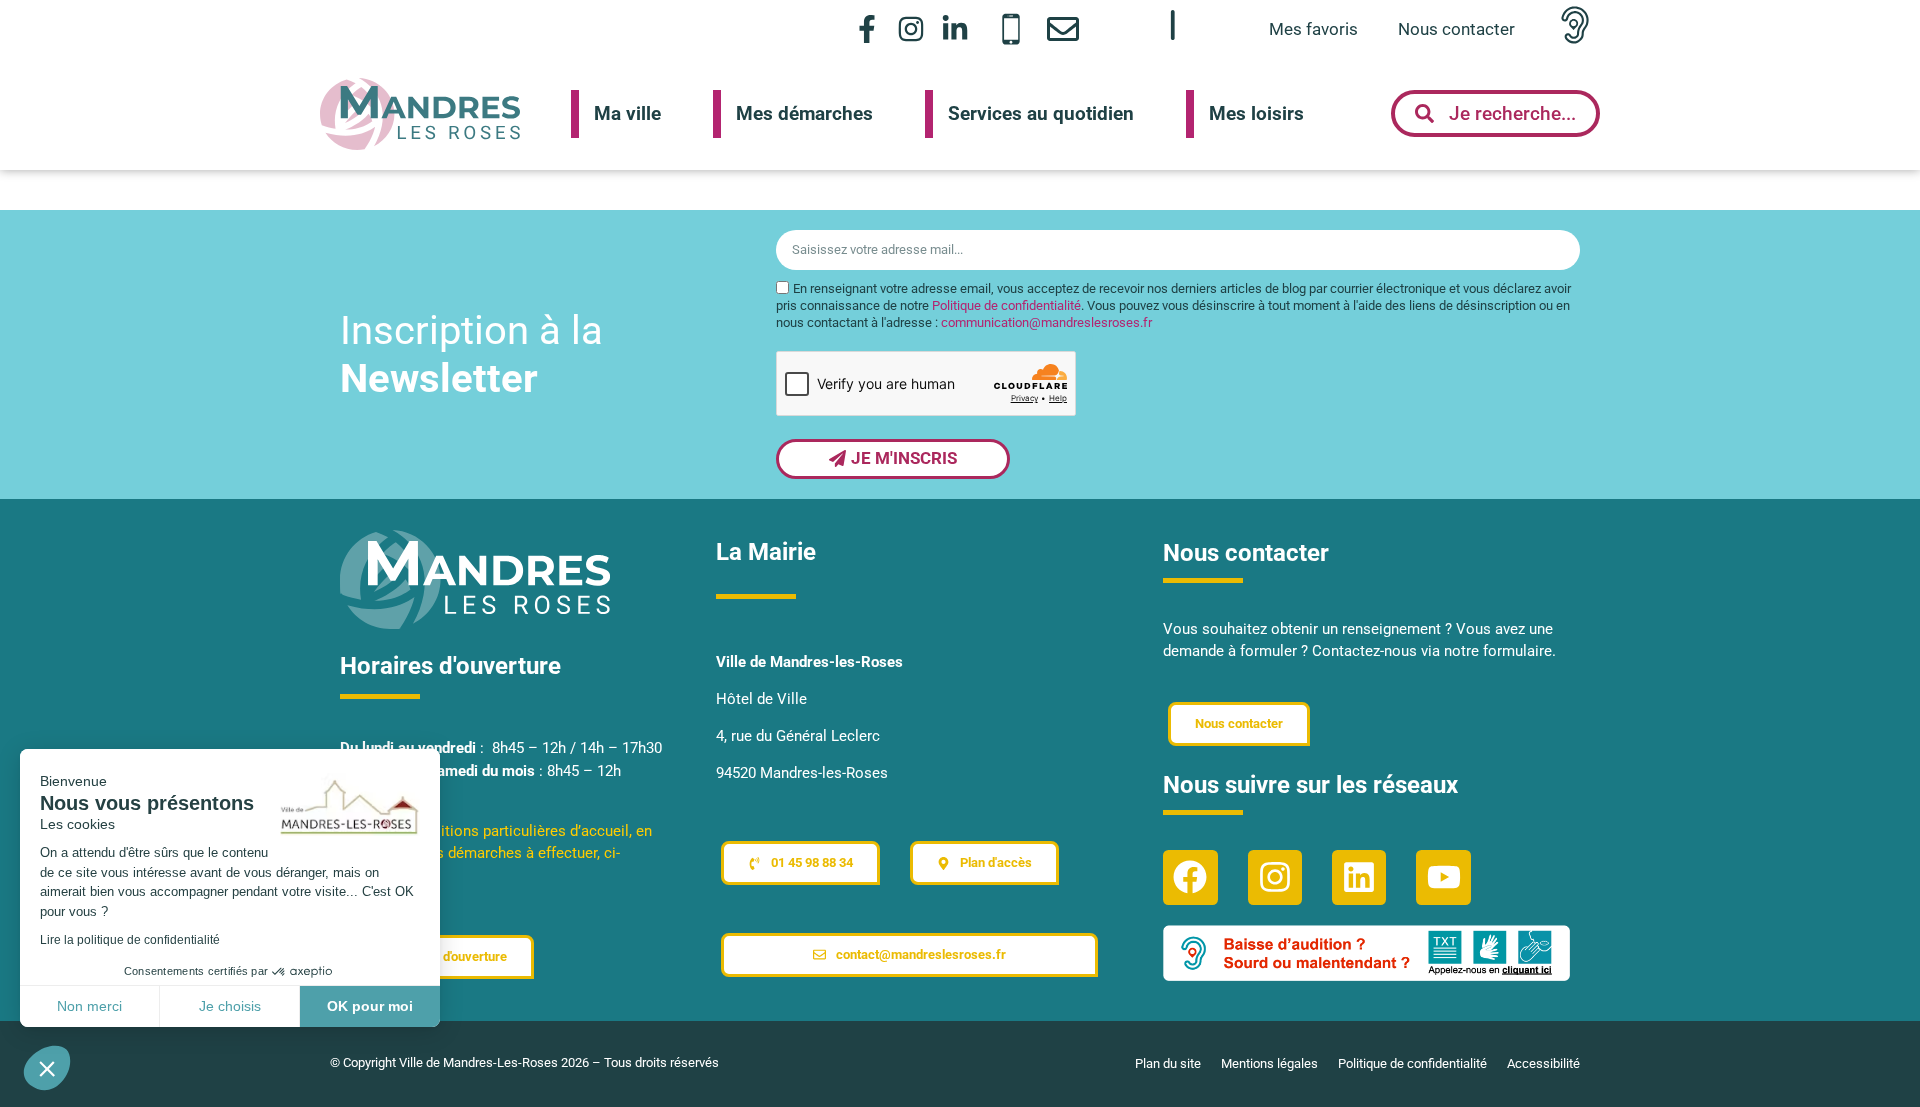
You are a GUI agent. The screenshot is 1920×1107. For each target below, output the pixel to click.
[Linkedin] (1359, 877)
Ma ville (627, 113)
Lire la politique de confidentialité (130, 940)
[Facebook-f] (866, 28)
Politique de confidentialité (1006, 306)
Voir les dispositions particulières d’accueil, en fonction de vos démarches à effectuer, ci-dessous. (496, 853)
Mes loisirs (1256, 113)
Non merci (89, 1006)
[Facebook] (1190, 877)
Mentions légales (1269, 1063)
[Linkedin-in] (955, 28)
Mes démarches (804, 113)
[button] (47, 1068)
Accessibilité (1543, 1063)
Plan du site (1168, 1063)
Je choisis (230, 1006)
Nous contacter (1456, 29)
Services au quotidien (1041, 113)
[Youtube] (1443, 877)
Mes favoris (1313, 29)
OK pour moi (370, 1006)
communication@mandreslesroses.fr (1046, 323)
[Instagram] (911, 28)
